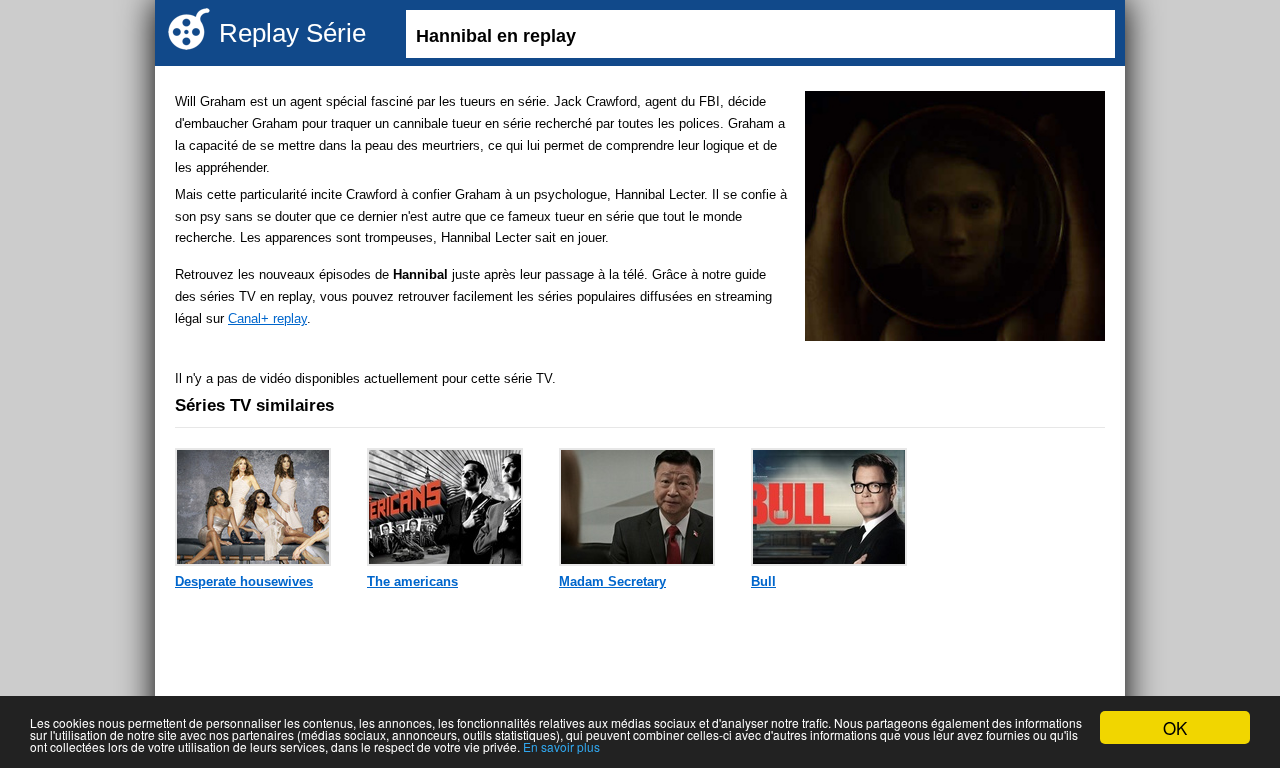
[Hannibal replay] (955, 219)
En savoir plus (561, 746)
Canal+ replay (267, 318)
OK (1175, 727)
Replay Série (292, 33)
